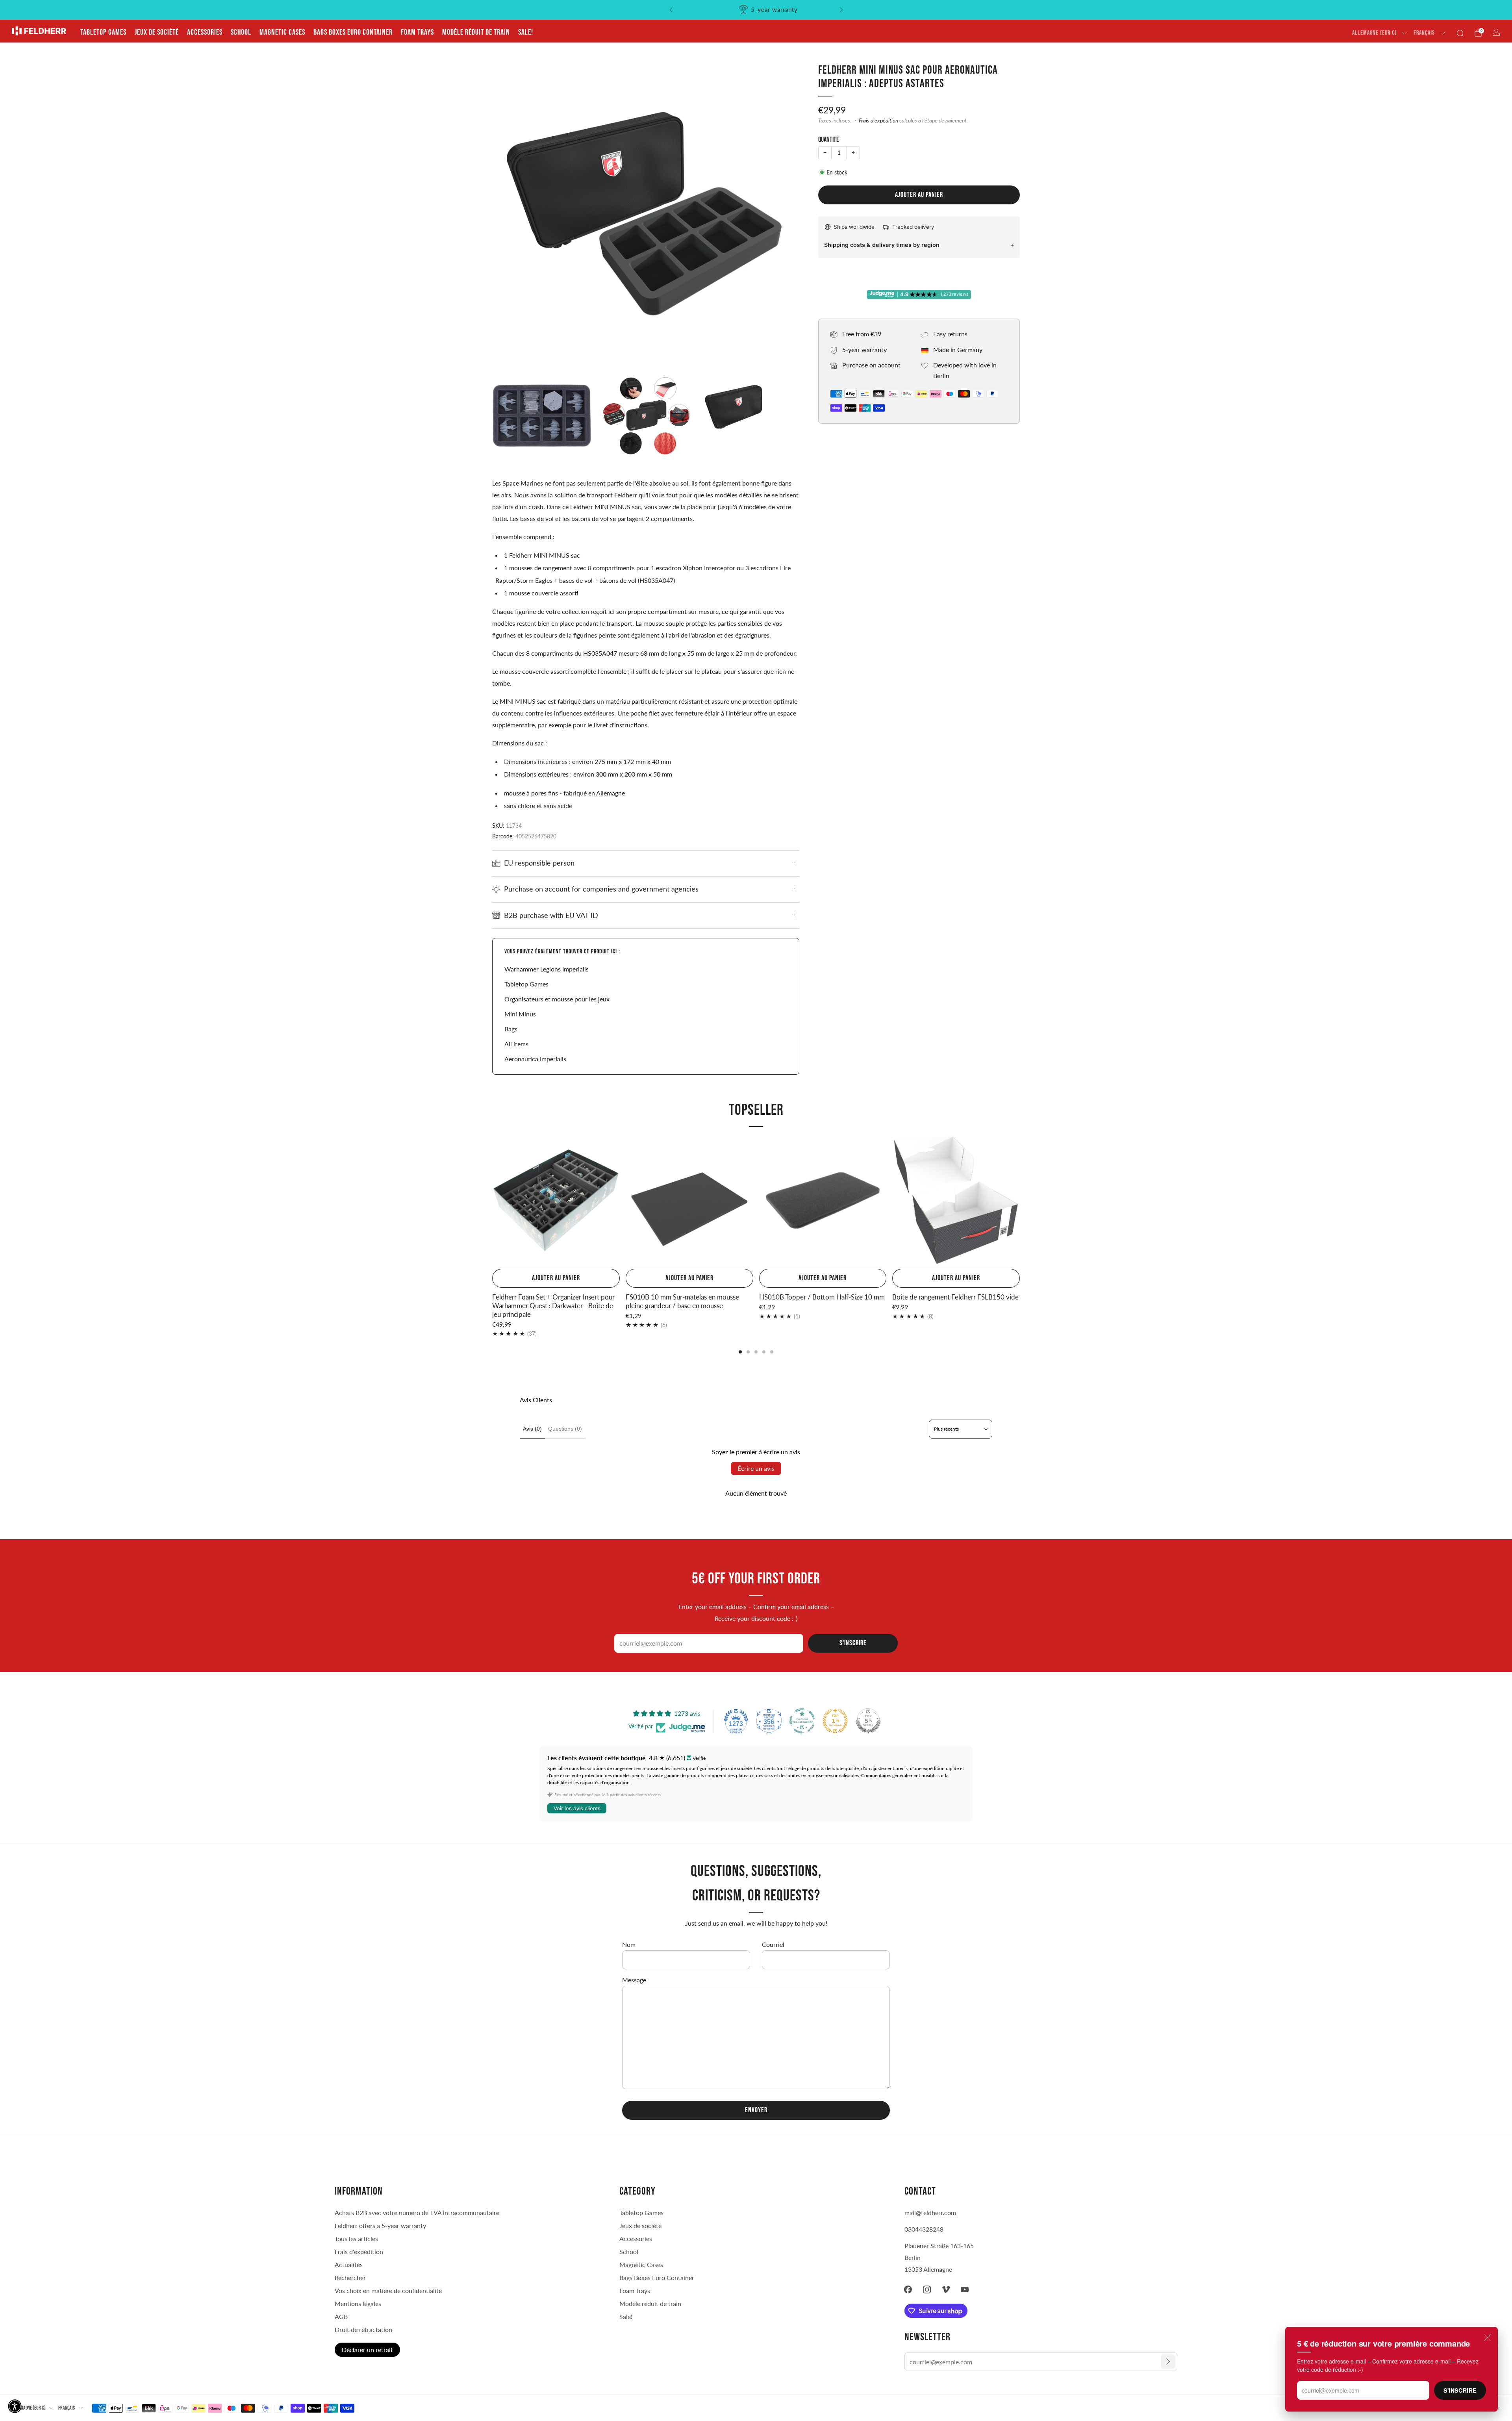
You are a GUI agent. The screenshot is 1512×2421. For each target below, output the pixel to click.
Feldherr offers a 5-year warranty (380, 2225)
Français (1424, 33)
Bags (511, 1029)
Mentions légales (358, 2303)
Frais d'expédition (878, 120)
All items (516, 1044)
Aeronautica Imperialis (535, 1059)
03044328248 (924, 2229)
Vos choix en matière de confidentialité (388, 2290)
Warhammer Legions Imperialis (547, 969)
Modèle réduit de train (476, 32)
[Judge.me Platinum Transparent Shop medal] (802, 1721)
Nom (629, 1944)
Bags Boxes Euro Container (353, 32)
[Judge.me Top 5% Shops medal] (868, 1721)
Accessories (205, 32)
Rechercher (350, 2277)
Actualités (349, 2264)
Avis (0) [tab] (532, 1429)
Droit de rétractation (363, 2329)
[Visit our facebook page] (908, 2289)
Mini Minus (520, 1014)
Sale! (526, 32)
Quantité (829, 140)
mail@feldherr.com (930, 2212)
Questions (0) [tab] (565, 1429)
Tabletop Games (103, 32)
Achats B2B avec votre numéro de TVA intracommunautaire (417, 2212)
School (241, 32)
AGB (341, 2316)
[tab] (740, 1352)
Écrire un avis (756, 1468)
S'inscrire (1460, 2390)
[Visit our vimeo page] (946, 2289)
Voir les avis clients (577, 1808)
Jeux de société (157, 32)
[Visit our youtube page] (965, 2289)
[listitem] (756, 10)
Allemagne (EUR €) (1374, 33)
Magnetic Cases (282, 32)
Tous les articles (356, 2238)
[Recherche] (1460, 33)
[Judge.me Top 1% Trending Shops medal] (835, 1721)
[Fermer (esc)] (1487, 2338)
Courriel (773, 1944)
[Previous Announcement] (671, 10)
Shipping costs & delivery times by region (882, 244)
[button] (15, 2406)
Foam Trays (417, 32)
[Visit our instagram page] (927, 2289)
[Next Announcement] (841, 10)
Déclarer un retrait (367, 2350)
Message (634, 1980)
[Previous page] (492, 1201)
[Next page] (1020, 1201)
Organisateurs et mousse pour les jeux (557, 999)
